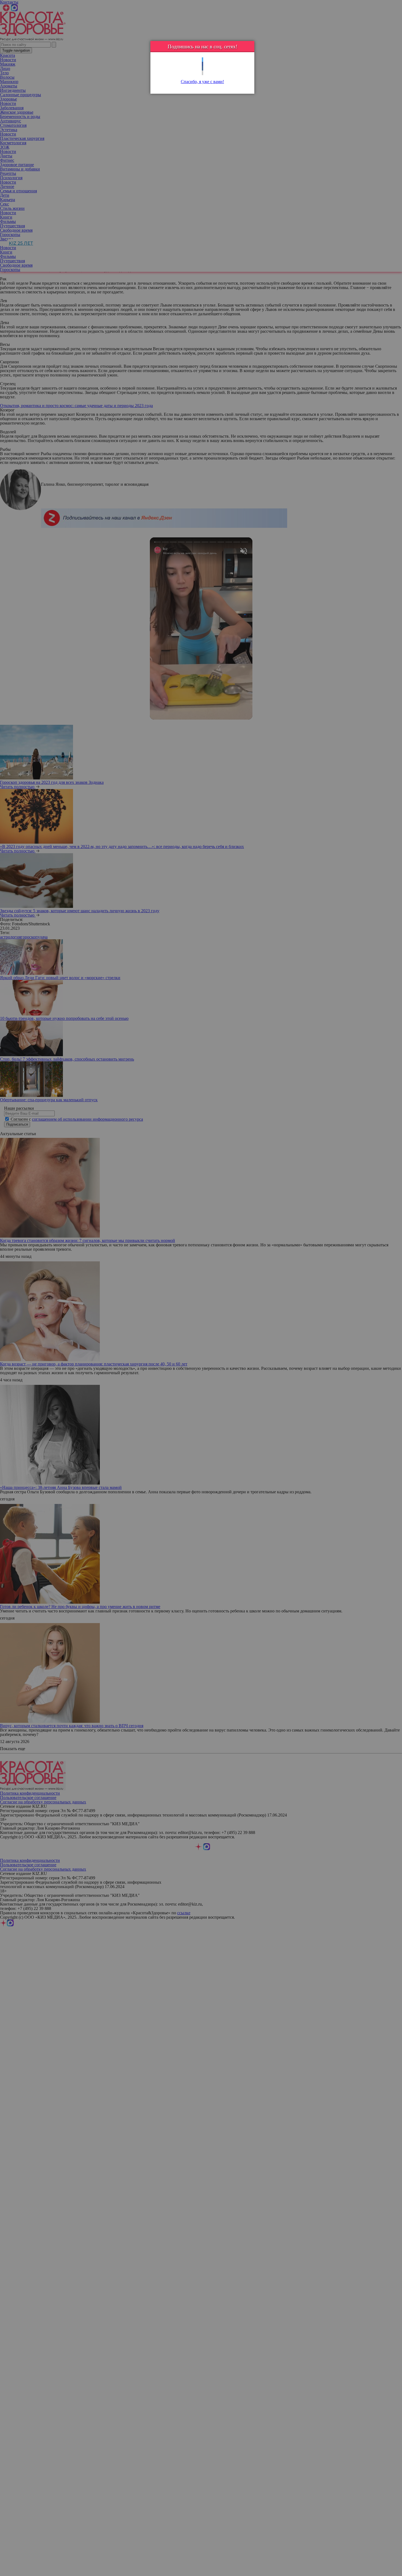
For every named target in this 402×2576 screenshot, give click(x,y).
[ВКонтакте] (203, 68)
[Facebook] (203, 64)
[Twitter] (203, 60)
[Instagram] (203, 73)
